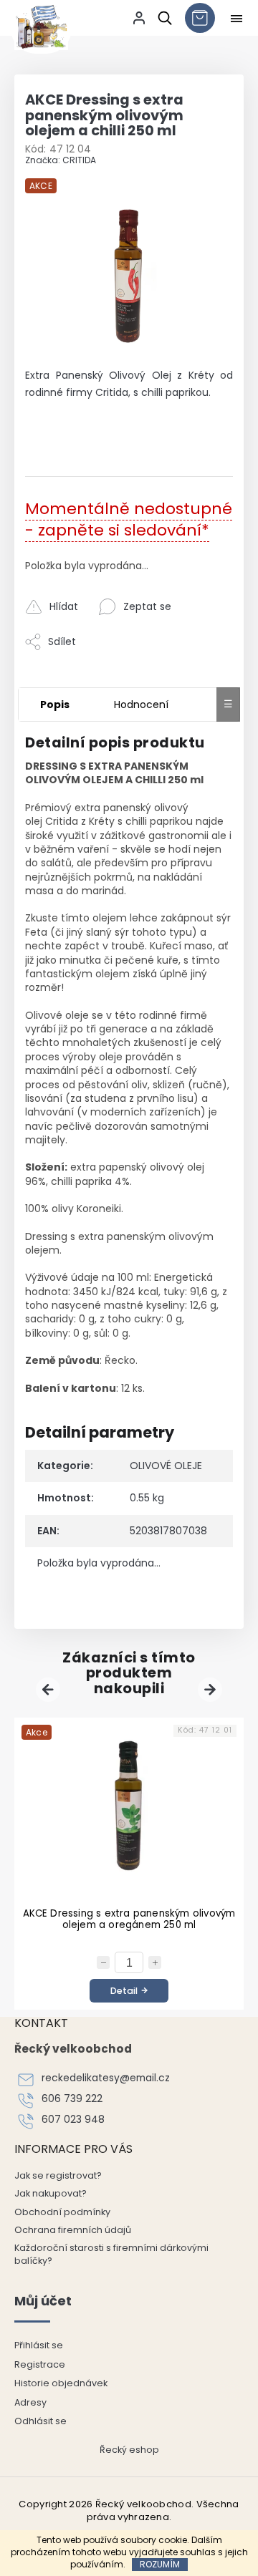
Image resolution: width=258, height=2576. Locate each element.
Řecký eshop (129, 2450)
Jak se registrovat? (58, 2175)
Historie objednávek (61, 2383)
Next (212, 1690)
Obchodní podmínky (62, 2212)
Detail (124, 1991)
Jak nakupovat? (51, 2193)
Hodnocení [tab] (141, 704)
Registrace (40, 2364)
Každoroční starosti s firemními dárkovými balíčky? (111, 2254)
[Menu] (236, 19)
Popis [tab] (55, 704)
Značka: (61, 160)
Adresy (30, 2402)
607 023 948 (73, 2120)
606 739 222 (72, 2099)
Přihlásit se (39, 2345)
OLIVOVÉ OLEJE (166, 1466)
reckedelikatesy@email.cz (106, 2078)
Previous (50, 1690)
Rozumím (160, 2564)
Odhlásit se (40, 2421)
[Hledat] (162, 18)
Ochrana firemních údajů (73, 2230)
